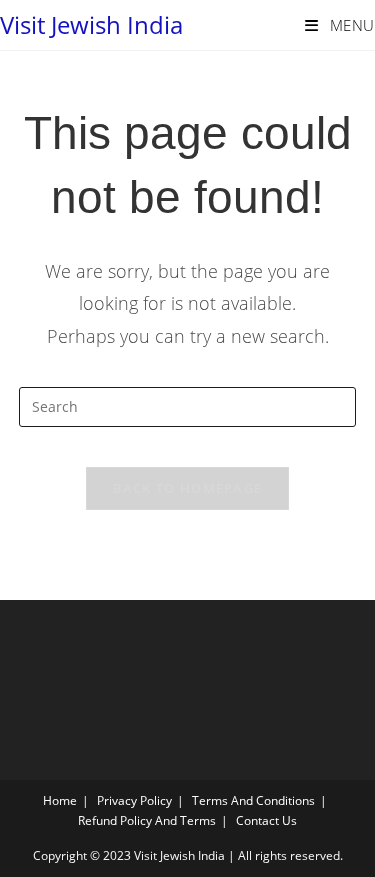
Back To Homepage (188, 488)
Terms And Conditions (253, 800)
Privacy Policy (134, 800)
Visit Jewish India (91, 24)
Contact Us (266, 820)
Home (60, 800)
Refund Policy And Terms (147, 820)
